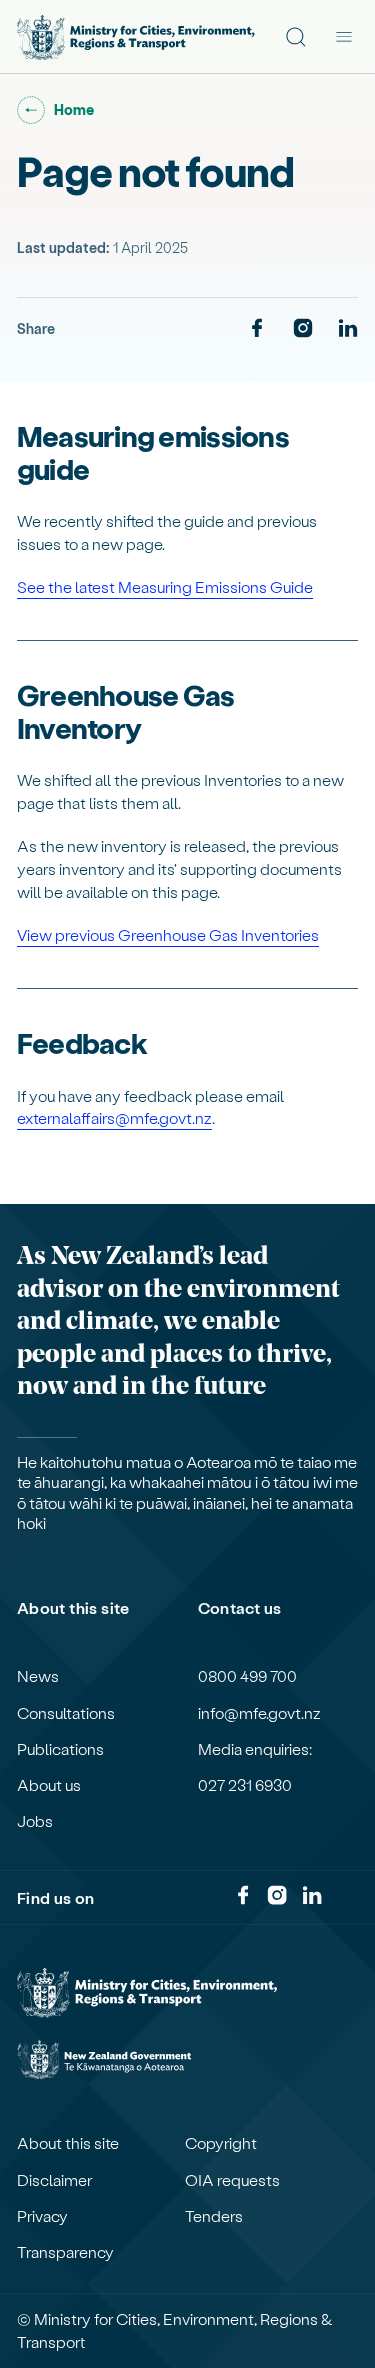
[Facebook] (257, 329)
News (38, 1676)
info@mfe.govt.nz (259, 1713)
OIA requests (232, 2180)
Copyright (221, 2143)
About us (49, 1785)
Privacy (42, 2216)
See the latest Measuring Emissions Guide (165, 586)
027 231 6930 (245, 1785)
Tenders (214, 2216)
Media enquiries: (255, 1749)
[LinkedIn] (348, 329)
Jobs (35, 1821)
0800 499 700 (247, 1676)
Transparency (65, 2252)
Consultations (66, 1713)
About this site (68, 2143)
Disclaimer (54, 2180)
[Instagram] (303, 329)
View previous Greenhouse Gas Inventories (168, 934)
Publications (60, 1749)
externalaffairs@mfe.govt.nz (114, 1117)
